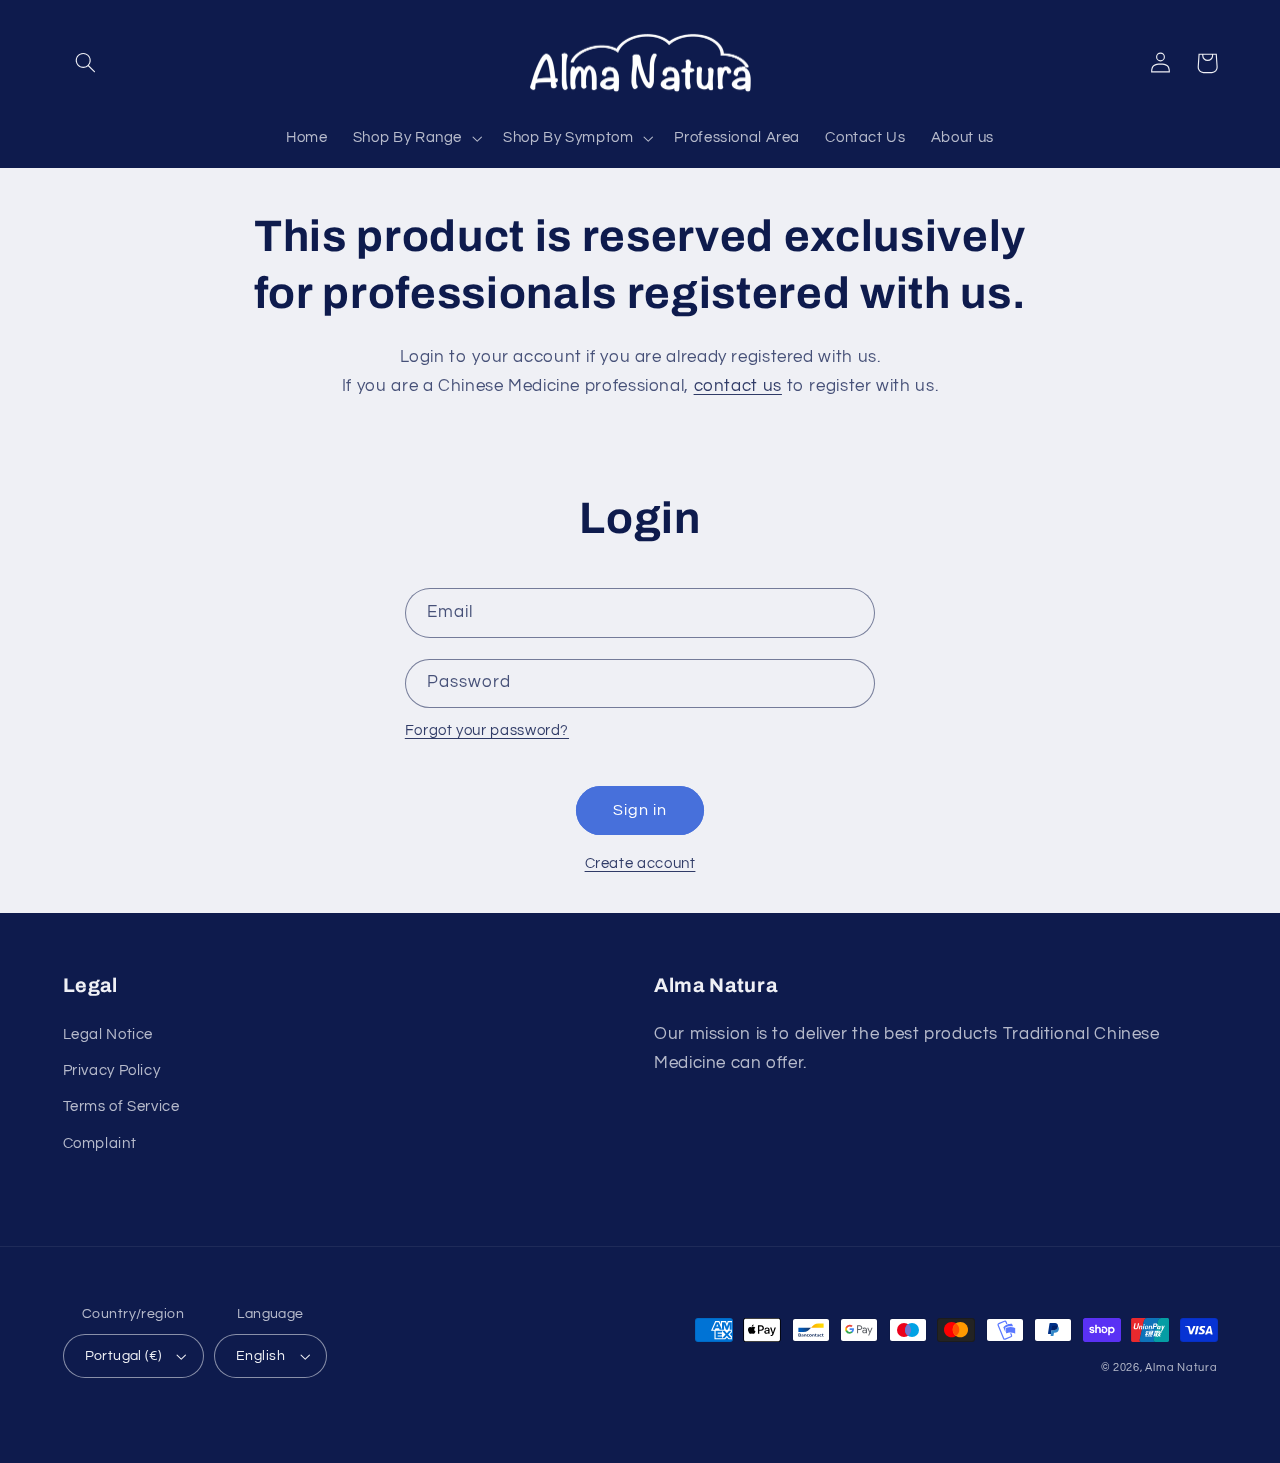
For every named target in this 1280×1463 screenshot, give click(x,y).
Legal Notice (108, 1034)
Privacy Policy (112, 1070)
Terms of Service (121, 1106)
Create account (640, 863)
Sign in (640, 810)
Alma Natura (1181, 1367)
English (260, 1356)
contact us (738, 386)
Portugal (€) (123, 1356)
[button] (86, 63)
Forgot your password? (487, 730)
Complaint (100, 1143)
